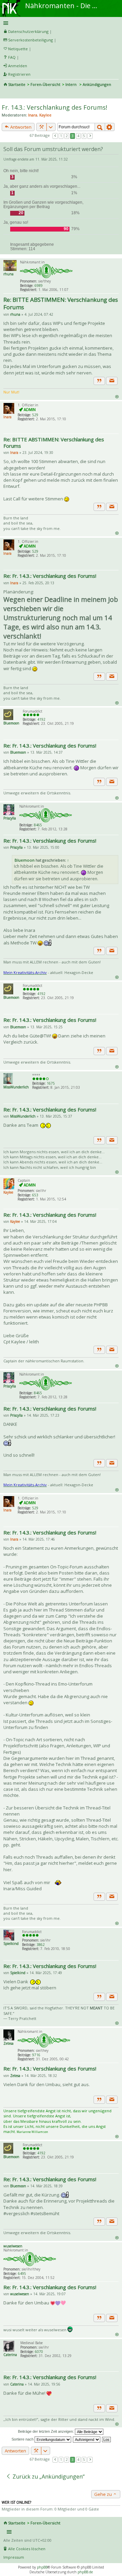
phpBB (42, 2567)
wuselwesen (13, 2246)
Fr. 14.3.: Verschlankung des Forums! (54, 107)
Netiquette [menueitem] (18, 49)
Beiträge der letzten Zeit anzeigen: (46, 2431)
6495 (22, 2274)
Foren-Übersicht (45, 84)
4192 (41, 719)
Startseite (17, 84)
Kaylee (45, 115)
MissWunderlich (16, 1087)
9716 (36, 2055)
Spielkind (11, 1944)
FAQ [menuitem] (12, 57)
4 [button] (78, 136)
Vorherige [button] (55, 136)
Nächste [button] (90, 136)
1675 (51, 1083)
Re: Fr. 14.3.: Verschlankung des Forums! (50, 576)
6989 (39, 286)
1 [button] (61, 136)
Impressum (14, 2557)
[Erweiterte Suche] (110, 127)
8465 (38, 825)
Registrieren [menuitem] (19, 74)
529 (35, 415)
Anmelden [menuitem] (18, 66)
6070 (39, 2352)
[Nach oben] (117, 396)
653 (35, 1195)
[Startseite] (11, 2)
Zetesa (8, 2043)
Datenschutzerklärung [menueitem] (28, 31)
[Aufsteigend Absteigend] (87, 2439)
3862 (41, 1945)
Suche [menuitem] (6, 94)
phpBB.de (85, 2572)
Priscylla (10, 818)
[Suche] (100, 127)
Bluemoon (11, 723)
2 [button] (67, 136)
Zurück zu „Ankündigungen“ (48, 2477)
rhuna (8, 274)
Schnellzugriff (60, 23)
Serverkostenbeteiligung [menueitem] (30, 40)
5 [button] (84, 136)
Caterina (10, 2355)
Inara (33, 115)
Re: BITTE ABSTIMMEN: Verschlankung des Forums (61, 303)
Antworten (20, 127)
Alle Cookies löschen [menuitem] (27, 2549)
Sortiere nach (23, 2439)
